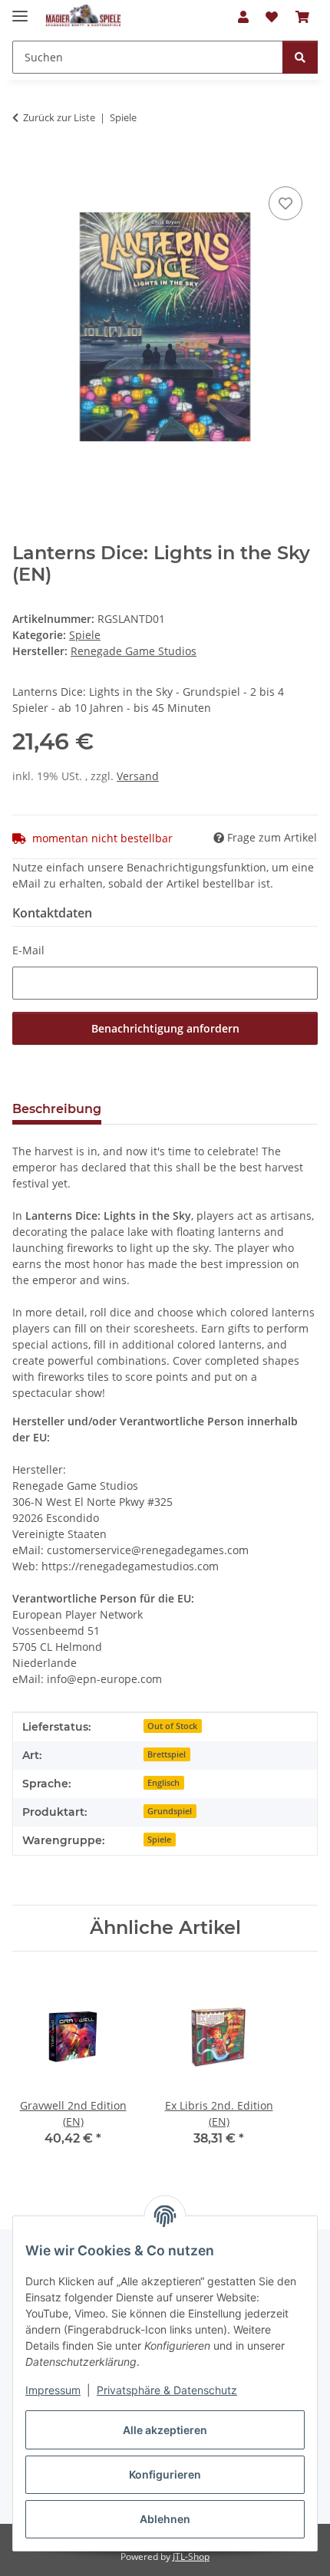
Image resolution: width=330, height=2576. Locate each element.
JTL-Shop (191, 2556)
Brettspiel (167, 1754)
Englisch (163, 1783)
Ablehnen (165, 2519)
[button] (243, 17)
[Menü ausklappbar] (20, 10)
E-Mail (28, 950)
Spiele (85, 635)
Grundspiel (170, 1811)
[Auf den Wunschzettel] (285, 203)
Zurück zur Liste (59, 117)
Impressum (53, 2390)
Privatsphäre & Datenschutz (167, 2390)
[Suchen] (300, 57)
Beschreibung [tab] (57, 1109)
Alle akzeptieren (165, 2430)
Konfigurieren (165, 2474)
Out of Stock (172, 1726)
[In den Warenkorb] (25, 166)
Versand (138, 776)
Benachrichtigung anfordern (165, 1028)
